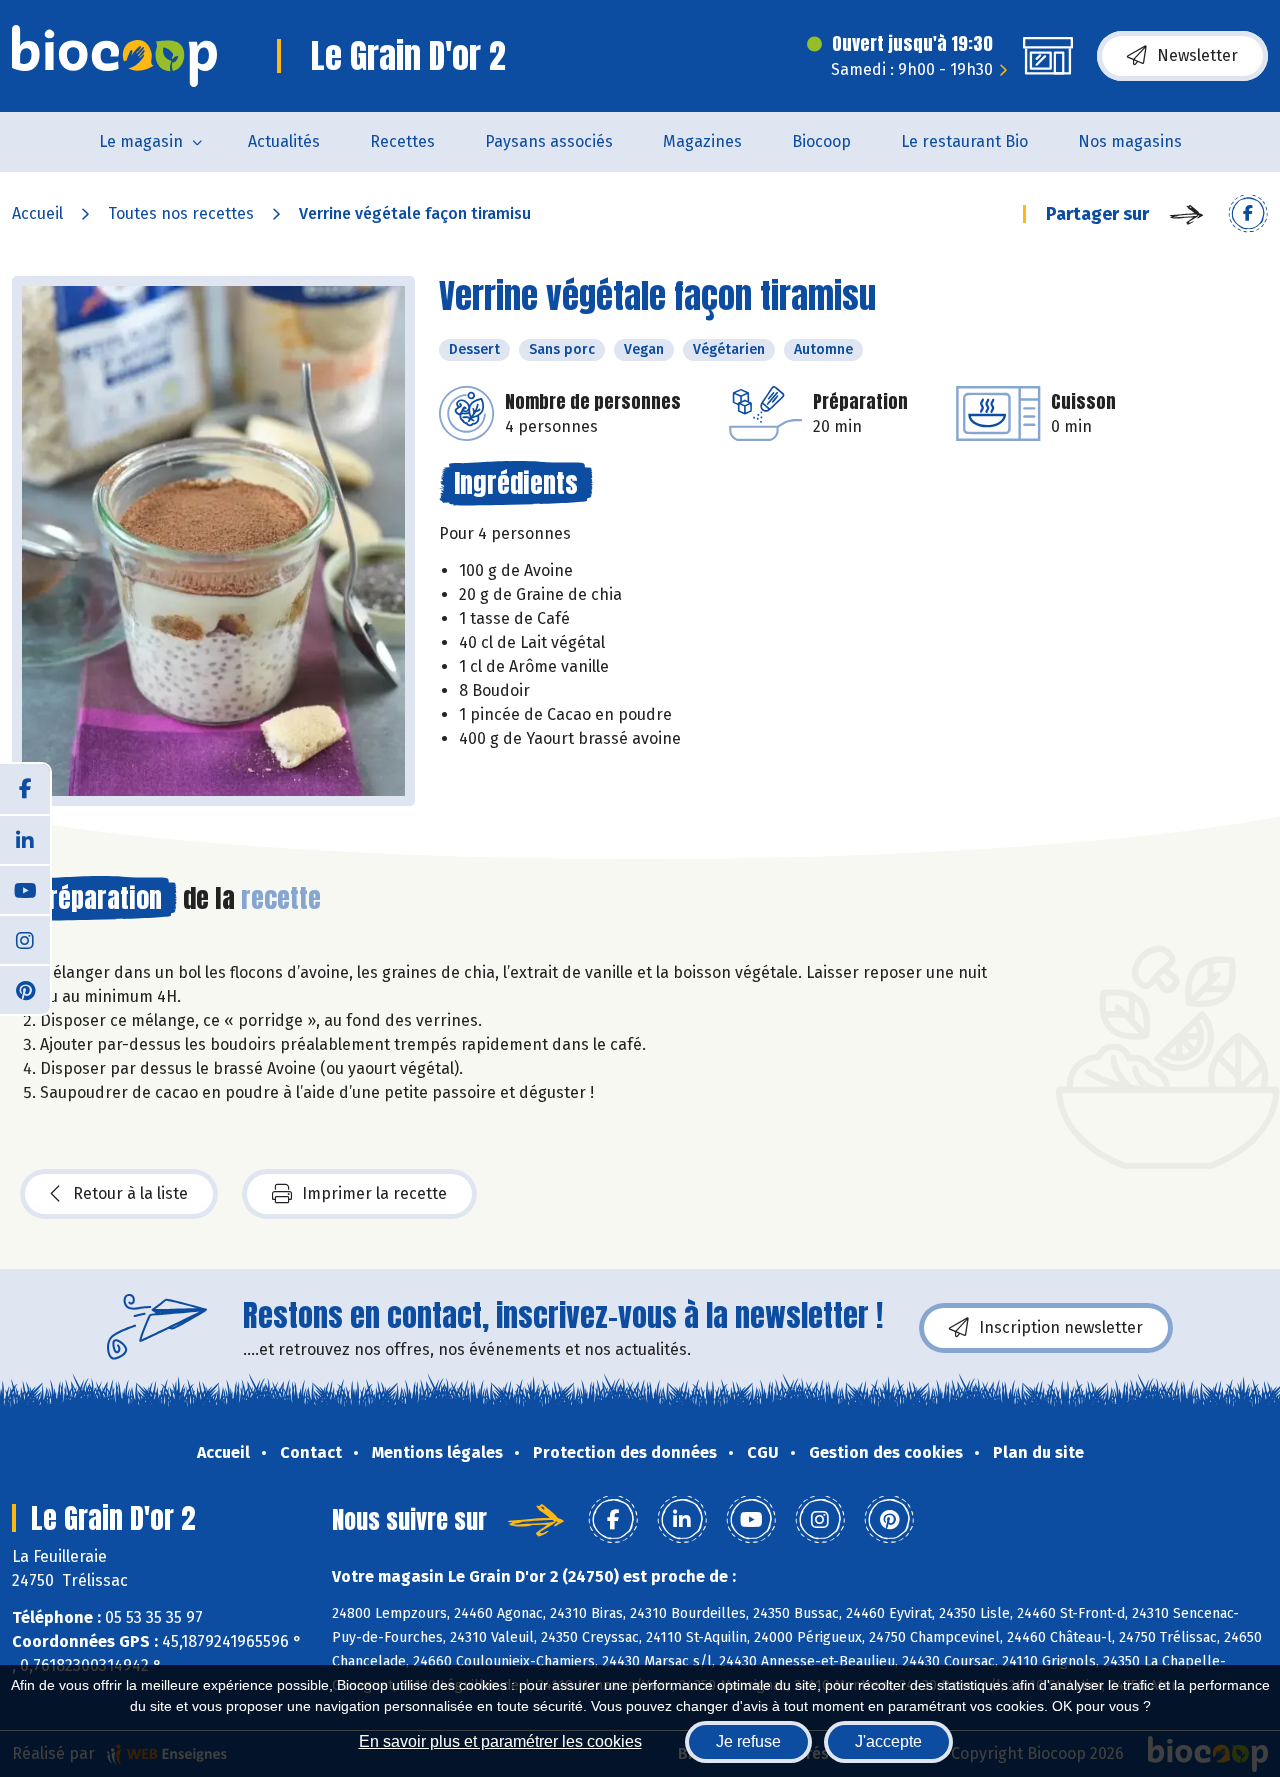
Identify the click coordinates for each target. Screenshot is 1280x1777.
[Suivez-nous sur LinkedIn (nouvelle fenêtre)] (25, 839)
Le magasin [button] (141, 141)
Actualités (284, 141)
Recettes (402, 141)
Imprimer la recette (374, 1193)
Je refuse (748, 1741)
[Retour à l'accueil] (114, 56)
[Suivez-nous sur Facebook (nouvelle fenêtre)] (25, 789)
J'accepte (888, 1741)
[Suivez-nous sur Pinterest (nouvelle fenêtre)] (25, 989)
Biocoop (821, 141)
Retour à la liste (130, 1193)
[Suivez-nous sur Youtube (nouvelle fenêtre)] (25, 889)
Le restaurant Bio (964, 141)
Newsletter (1197, 55)
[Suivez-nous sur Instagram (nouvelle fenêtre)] (25, 939)
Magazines (702, 141)
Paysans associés (549, 141)
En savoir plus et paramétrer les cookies (500, 1741)
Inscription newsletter (1061, 1327)
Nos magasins (1130, 141)
